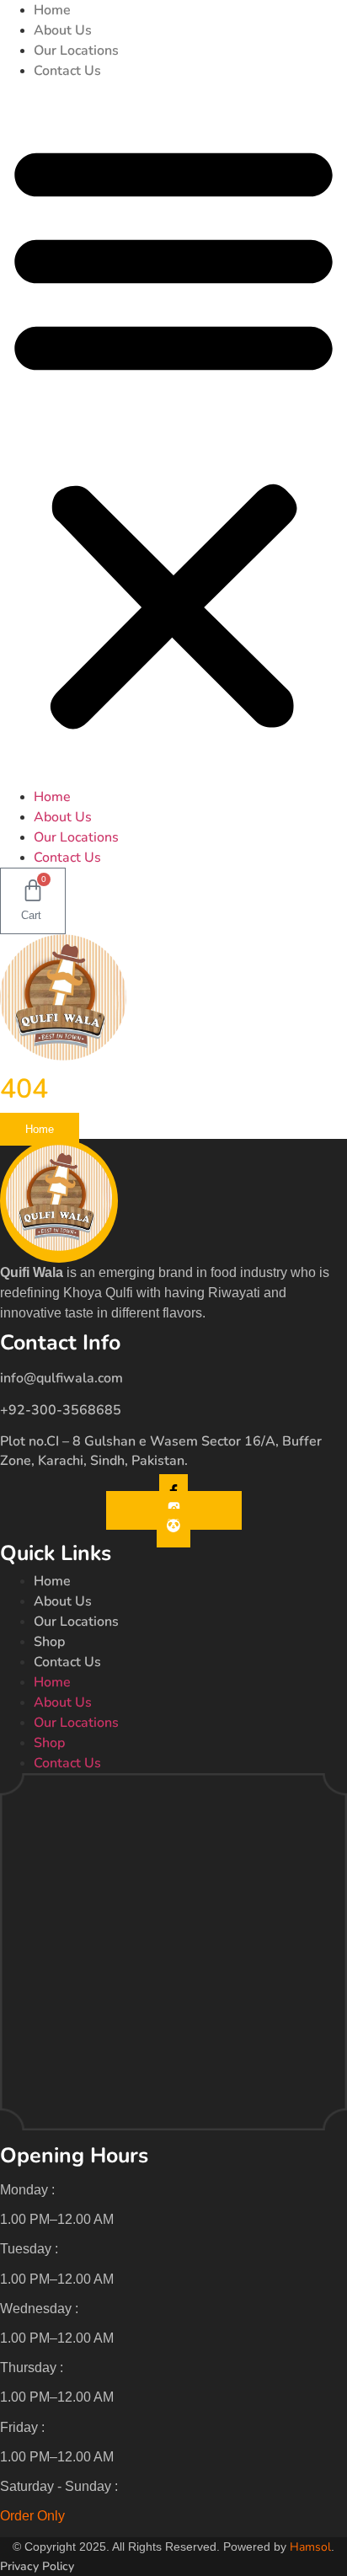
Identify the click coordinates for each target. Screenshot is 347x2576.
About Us (63, 30)
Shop (49, 1642)
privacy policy (37, 2566)
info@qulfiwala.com (61, 1378)
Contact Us (67, 71)
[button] (173, 434)
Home (52, 10)
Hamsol (310, 2547)
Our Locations (76, 51)
